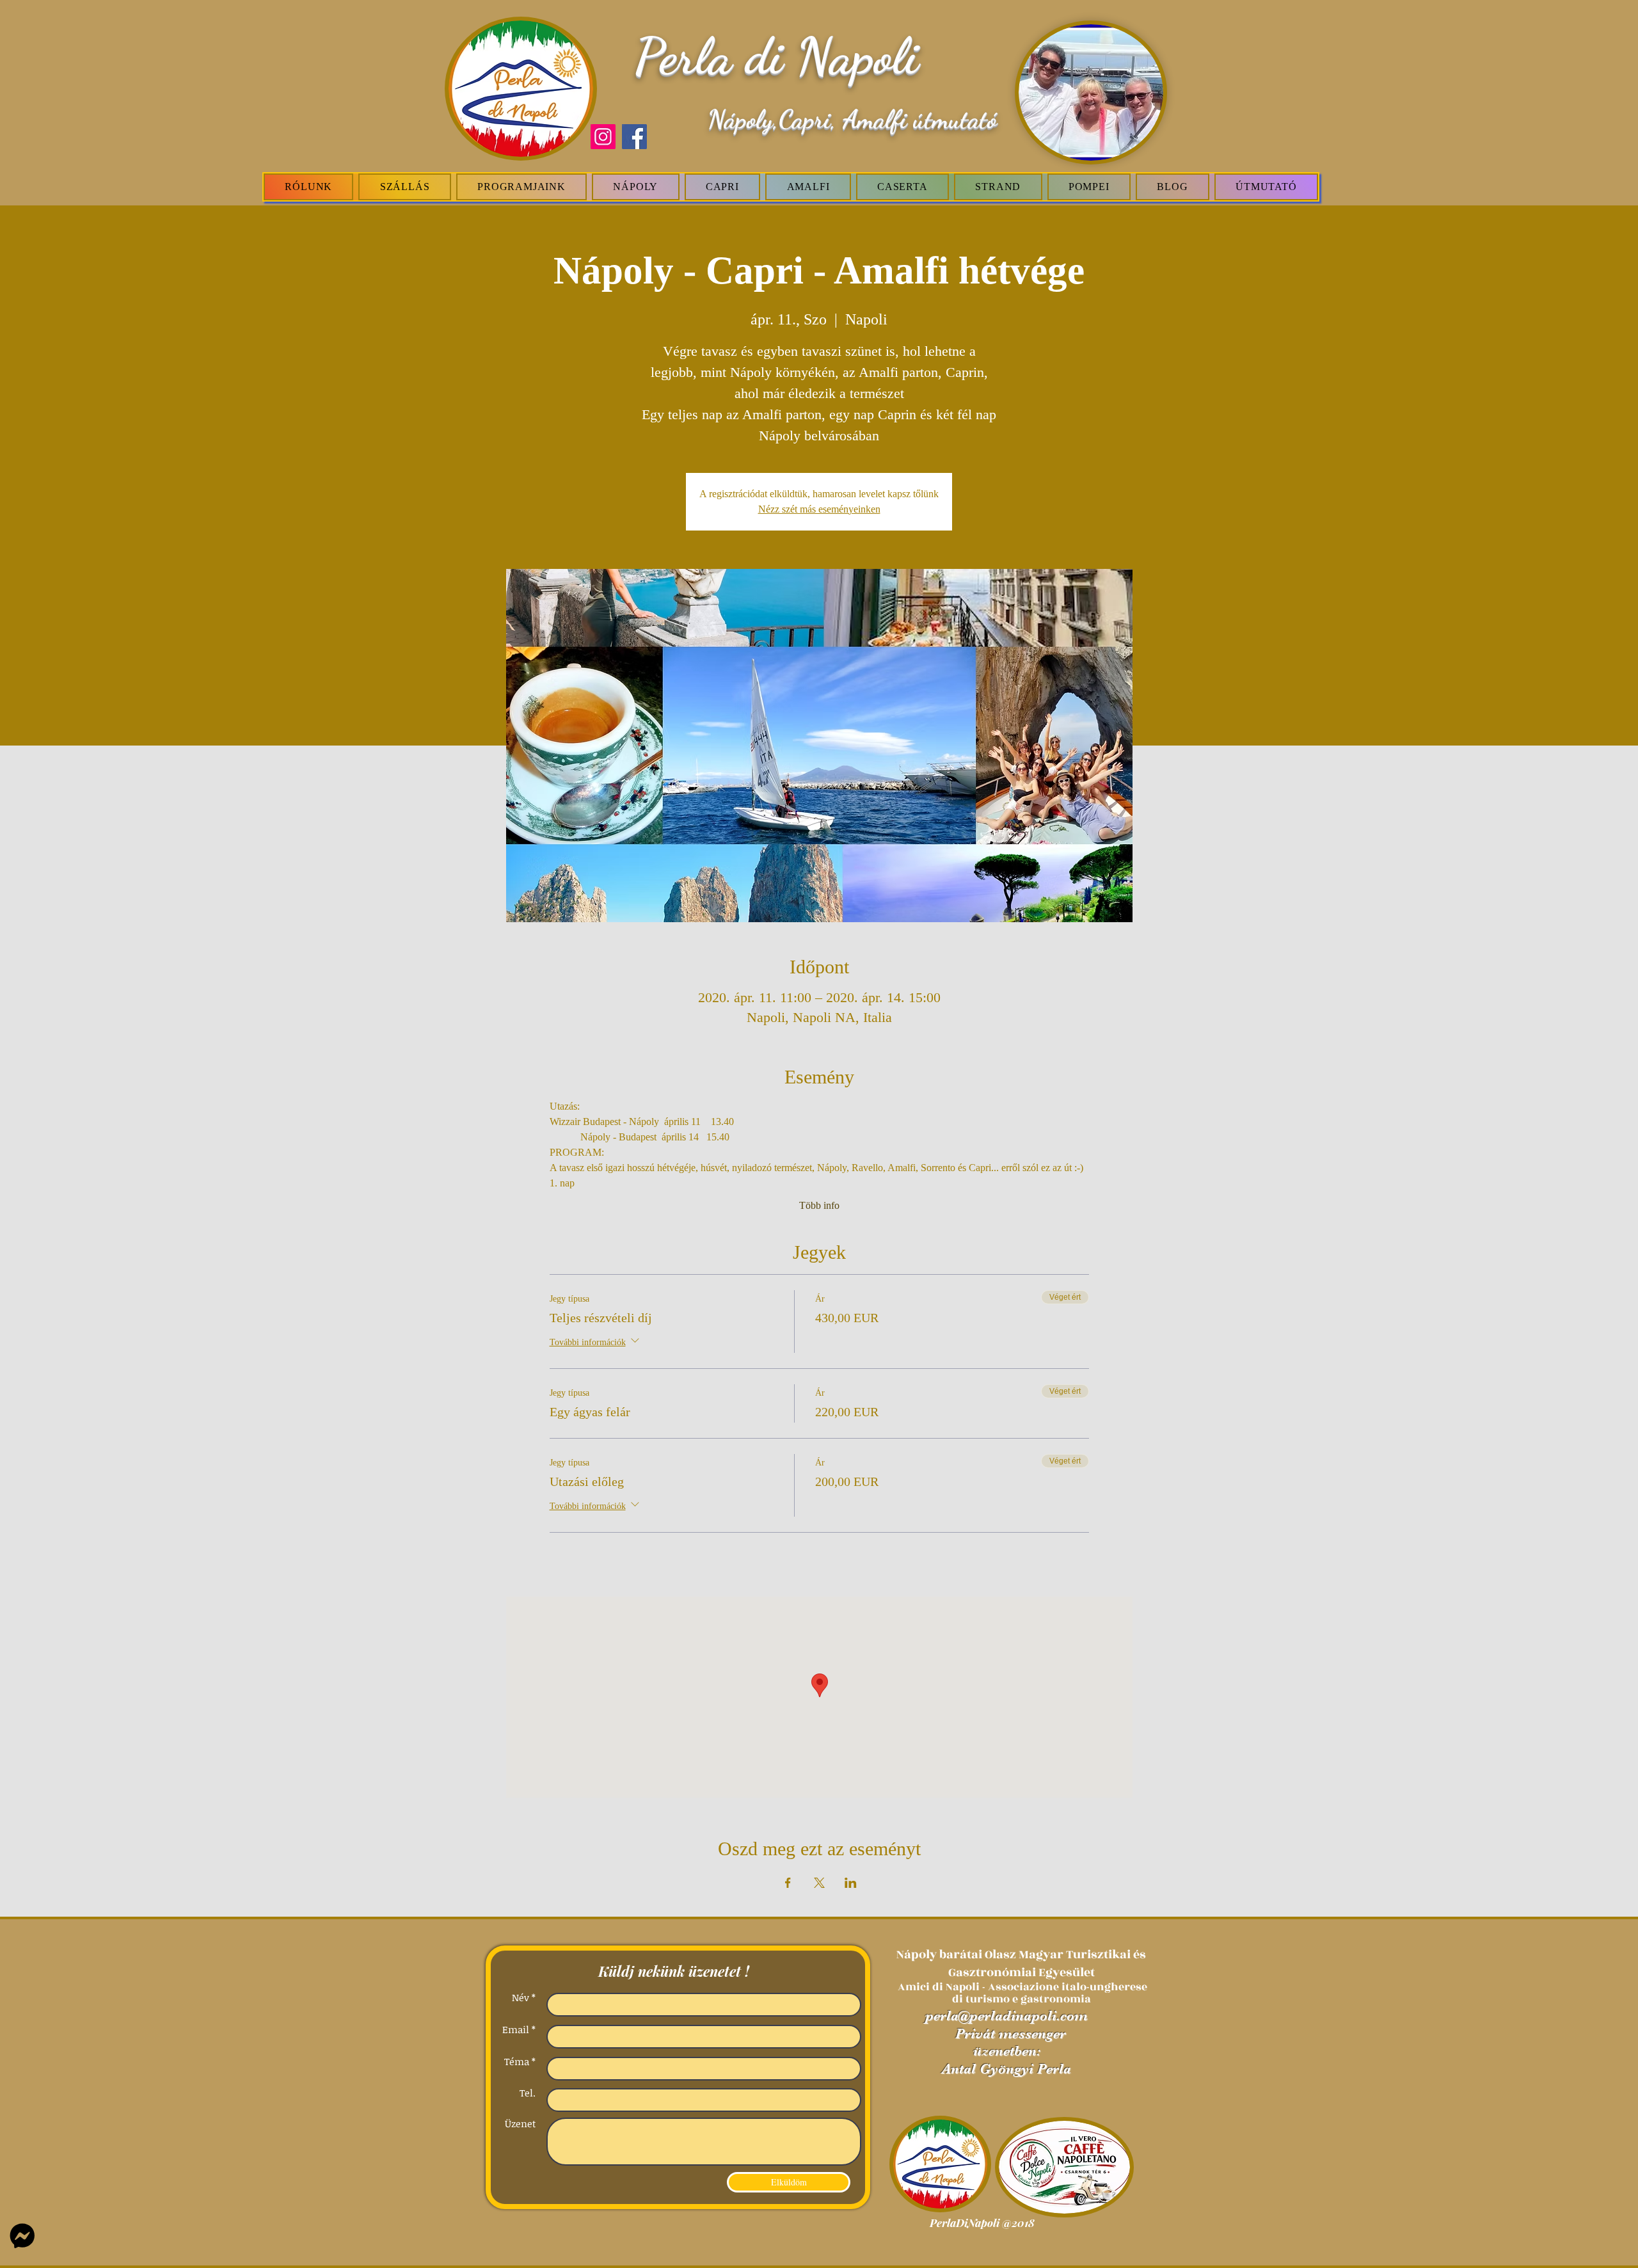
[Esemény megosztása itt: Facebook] (788, 1883)
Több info (819, 1205)
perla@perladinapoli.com (1006, 2016)
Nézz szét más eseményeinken (819, 509)
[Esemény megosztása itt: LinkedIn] (851, 1883)
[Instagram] (603, 137)
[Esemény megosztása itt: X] (819, 1883)
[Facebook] (634, 137)
